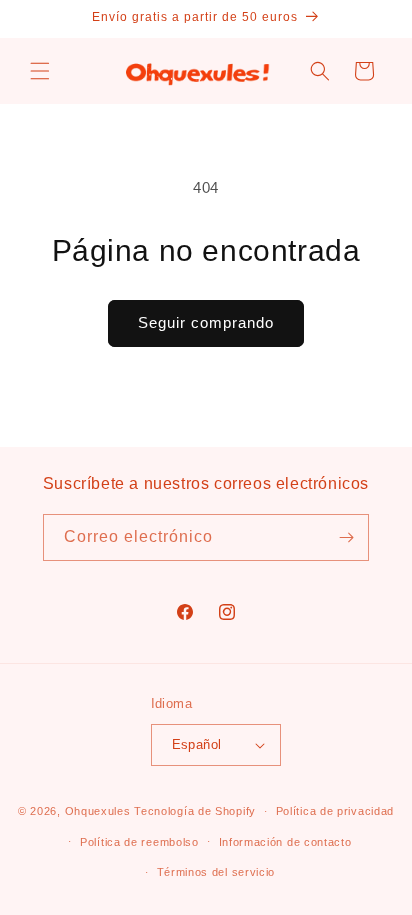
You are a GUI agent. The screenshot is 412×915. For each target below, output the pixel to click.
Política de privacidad (335, 811)
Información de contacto (285, 842)
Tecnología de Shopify (195, 811)
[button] (40, 71)
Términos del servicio (216, 872)
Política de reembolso (139, 842)
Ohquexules (98, 811)
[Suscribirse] (346, 537)
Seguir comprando (206, 322)
